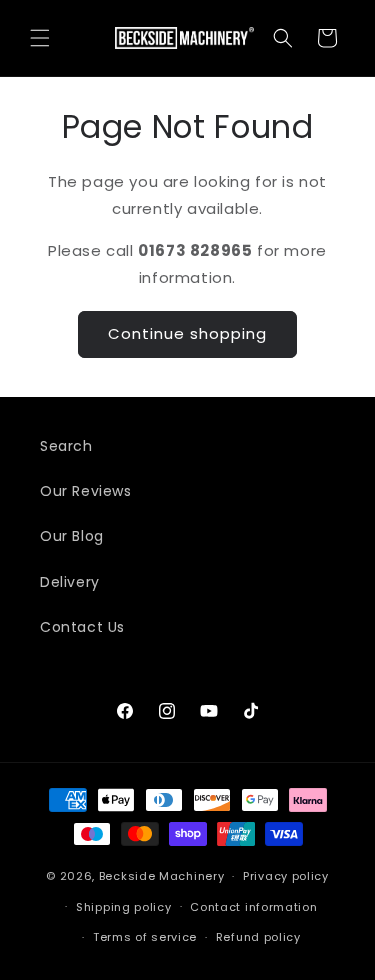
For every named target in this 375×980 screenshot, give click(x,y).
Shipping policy (124, 907)
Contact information (253, 907)
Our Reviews (86, 491)
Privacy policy (286, 876)
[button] (40, 38)
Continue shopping (187, 333)
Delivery (70, 582)
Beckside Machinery (162, 876)
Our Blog (72, 536)
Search (66, 446)
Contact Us (82, 627)
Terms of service (145, 937)
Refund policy (258, 937)
